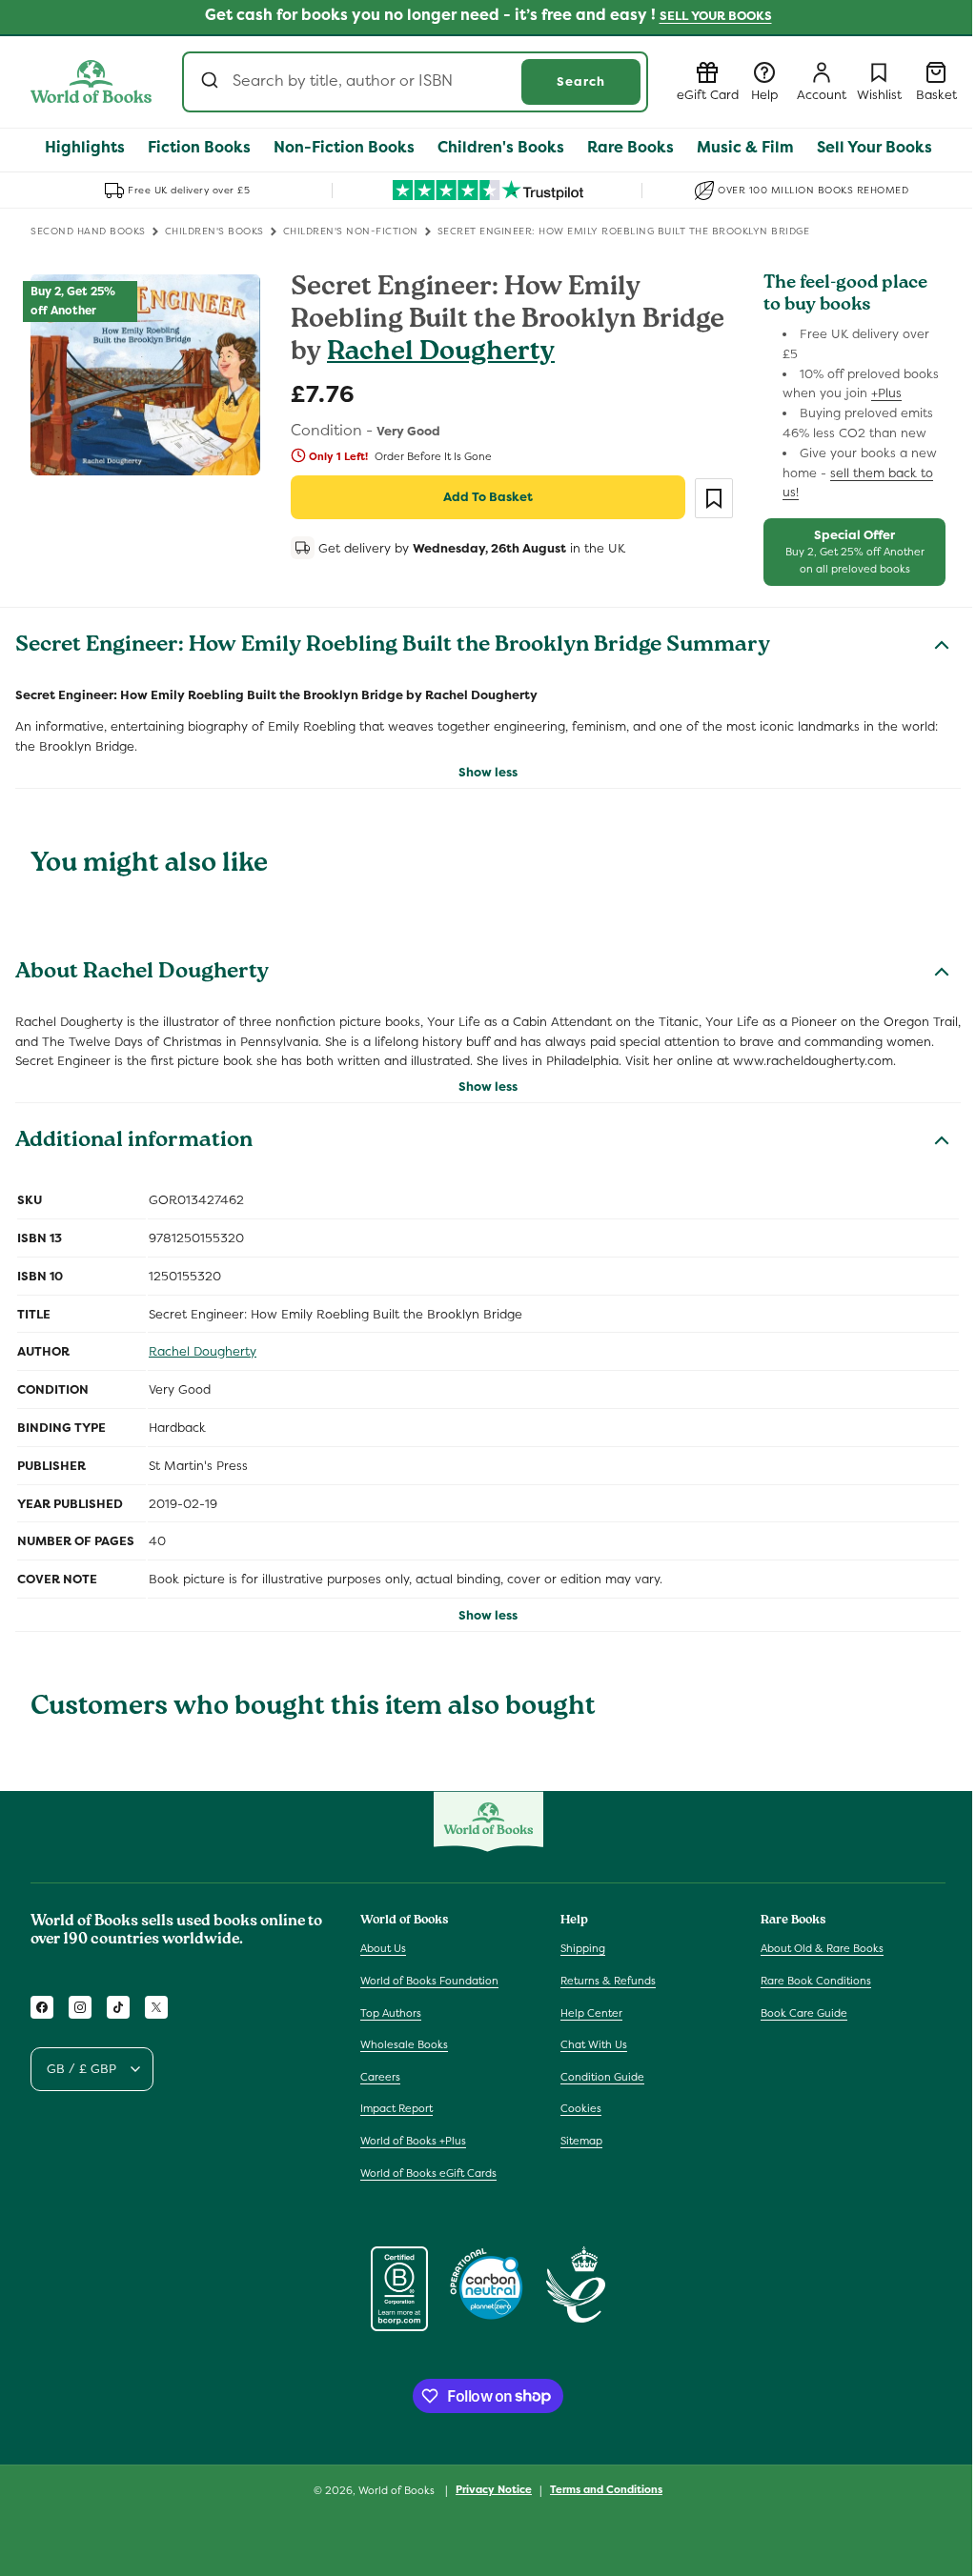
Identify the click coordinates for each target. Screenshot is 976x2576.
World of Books (398, 2490)
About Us (383, 1948)
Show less (488, 772)
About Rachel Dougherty (142, 974)
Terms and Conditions (606, 2489)
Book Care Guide (804, 2013)
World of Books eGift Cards (428, 2173)
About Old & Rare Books (822, 1948)
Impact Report (396, 2108)
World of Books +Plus (413, 2141)
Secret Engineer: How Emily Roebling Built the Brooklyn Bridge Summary (393, 647)
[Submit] (212, 82)
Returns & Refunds (608, 1981)
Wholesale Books (404, 2044)
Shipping (583, 1948)
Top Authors (391, 2013)
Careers (380, 2077)
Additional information (134, 1142)
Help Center (591, 2013)
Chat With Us (594, 2044)
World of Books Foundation (429, 1981)
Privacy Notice (494, 2489)
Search (581, 81)
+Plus (886, 393)
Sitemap (581, 2141)
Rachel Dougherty (441, 354)
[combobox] (415, 82)
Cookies (581, 2108)
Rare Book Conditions (816, 1981)
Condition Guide (602, 2077)
